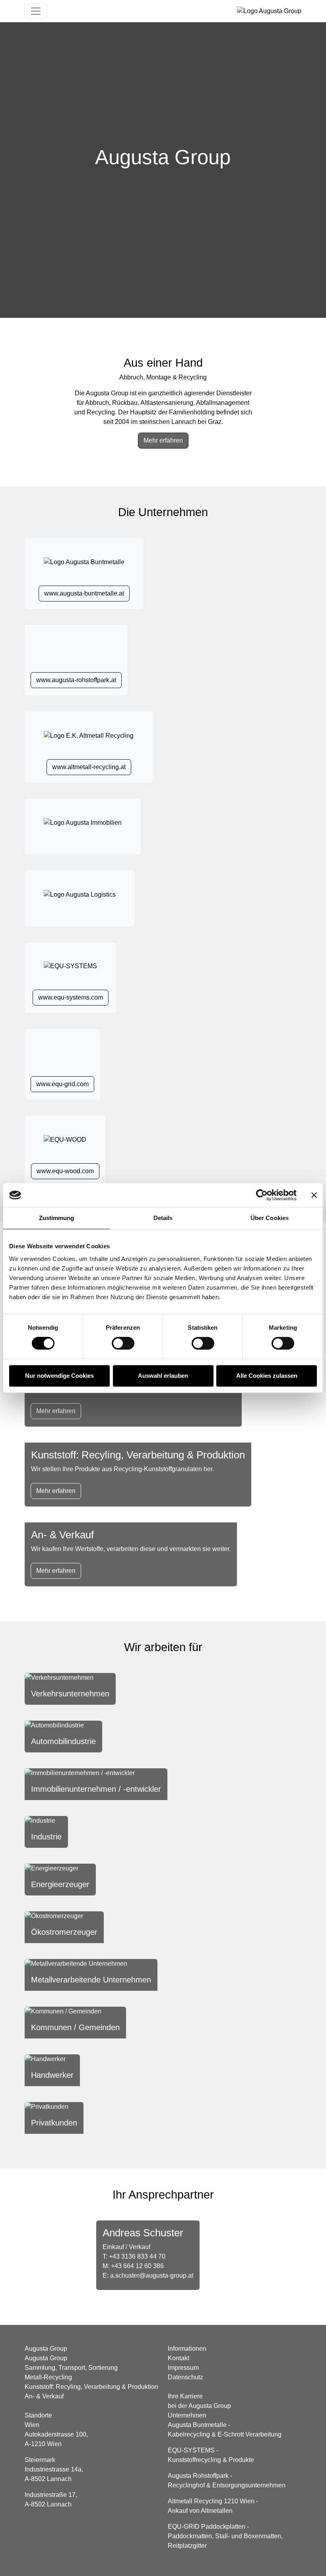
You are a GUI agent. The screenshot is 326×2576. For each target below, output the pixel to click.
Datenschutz (185, 2377)
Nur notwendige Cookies (59, 1376)
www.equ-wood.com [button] (65, 1171)
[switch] (123, 1343)
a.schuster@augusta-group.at (152, 2275)
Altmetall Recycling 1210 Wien (211, 2501)
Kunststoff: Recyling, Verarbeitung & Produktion (91, 2387)
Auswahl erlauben (163, 1376)
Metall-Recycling (48, 2377)
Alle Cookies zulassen (267, 1376)
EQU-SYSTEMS (191, 2450)
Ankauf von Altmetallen (200, 2511)
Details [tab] (163, 1218)
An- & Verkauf (44, 2396)
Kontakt (179, 2358)
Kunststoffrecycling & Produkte (211, 2460)
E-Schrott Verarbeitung (249, 2434)
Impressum (183, 2368)
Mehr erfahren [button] (163, 440)
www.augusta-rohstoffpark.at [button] (76, 680)
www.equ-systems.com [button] (71, 997)
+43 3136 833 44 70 (137, 2256)
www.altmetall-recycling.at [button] (89, 767)
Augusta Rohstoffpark (198, 2476)
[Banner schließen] (314, 1195)
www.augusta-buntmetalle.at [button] (84, 593)
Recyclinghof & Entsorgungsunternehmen (227, 2485)
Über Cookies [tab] (270, 1218)
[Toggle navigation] (36, 11)
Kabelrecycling (189, 2434)
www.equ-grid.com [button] (62, 1084)
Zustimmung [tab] (57, 1218)
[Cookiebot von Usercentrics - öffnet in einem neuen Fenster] (262, 1195)
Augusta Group (46, 2358)
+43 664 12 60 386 (137, 2266)
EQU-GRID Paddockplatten (207, 2527)
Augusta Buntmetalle (197, 2425)
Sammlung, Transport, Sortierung (71, 2368)
